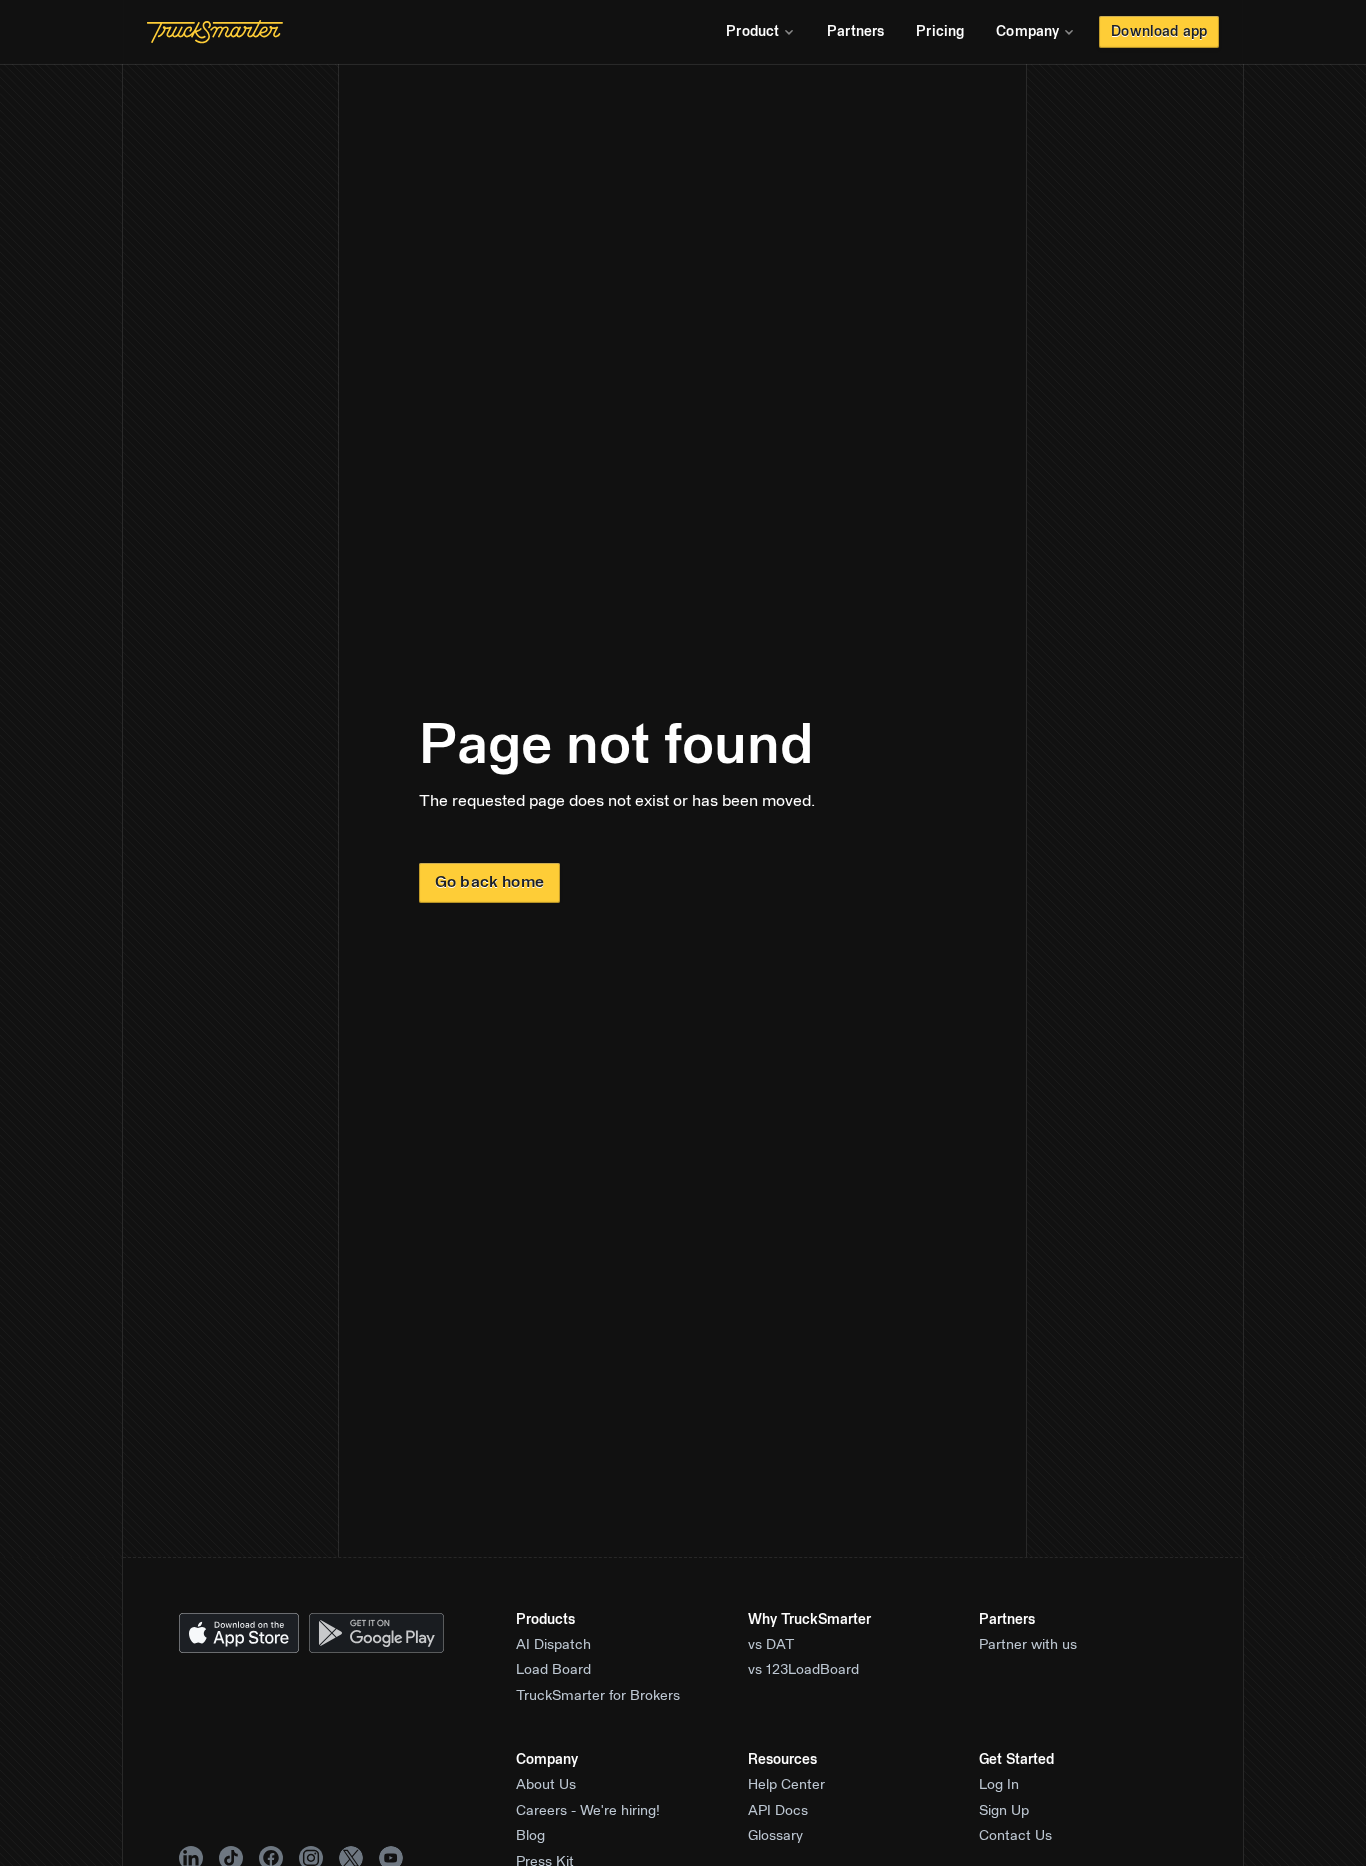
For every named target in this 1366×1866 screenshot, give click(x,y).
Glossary (775, 1836)
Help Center (786, 1785)
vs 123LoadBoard (803, 1670)
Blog (530, 1836)
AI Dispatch (553, 1645)
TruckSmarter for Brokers (598, 1696)
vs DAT (771, 1645)
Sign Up (1004, 1811)
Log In (999, 1785)
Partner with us (1028, 1645)
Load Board (553, 1670)
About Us (546, 1785)
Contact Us (1015, 1836)
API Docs (778, 1811)
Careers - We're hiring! (588, 1811)
